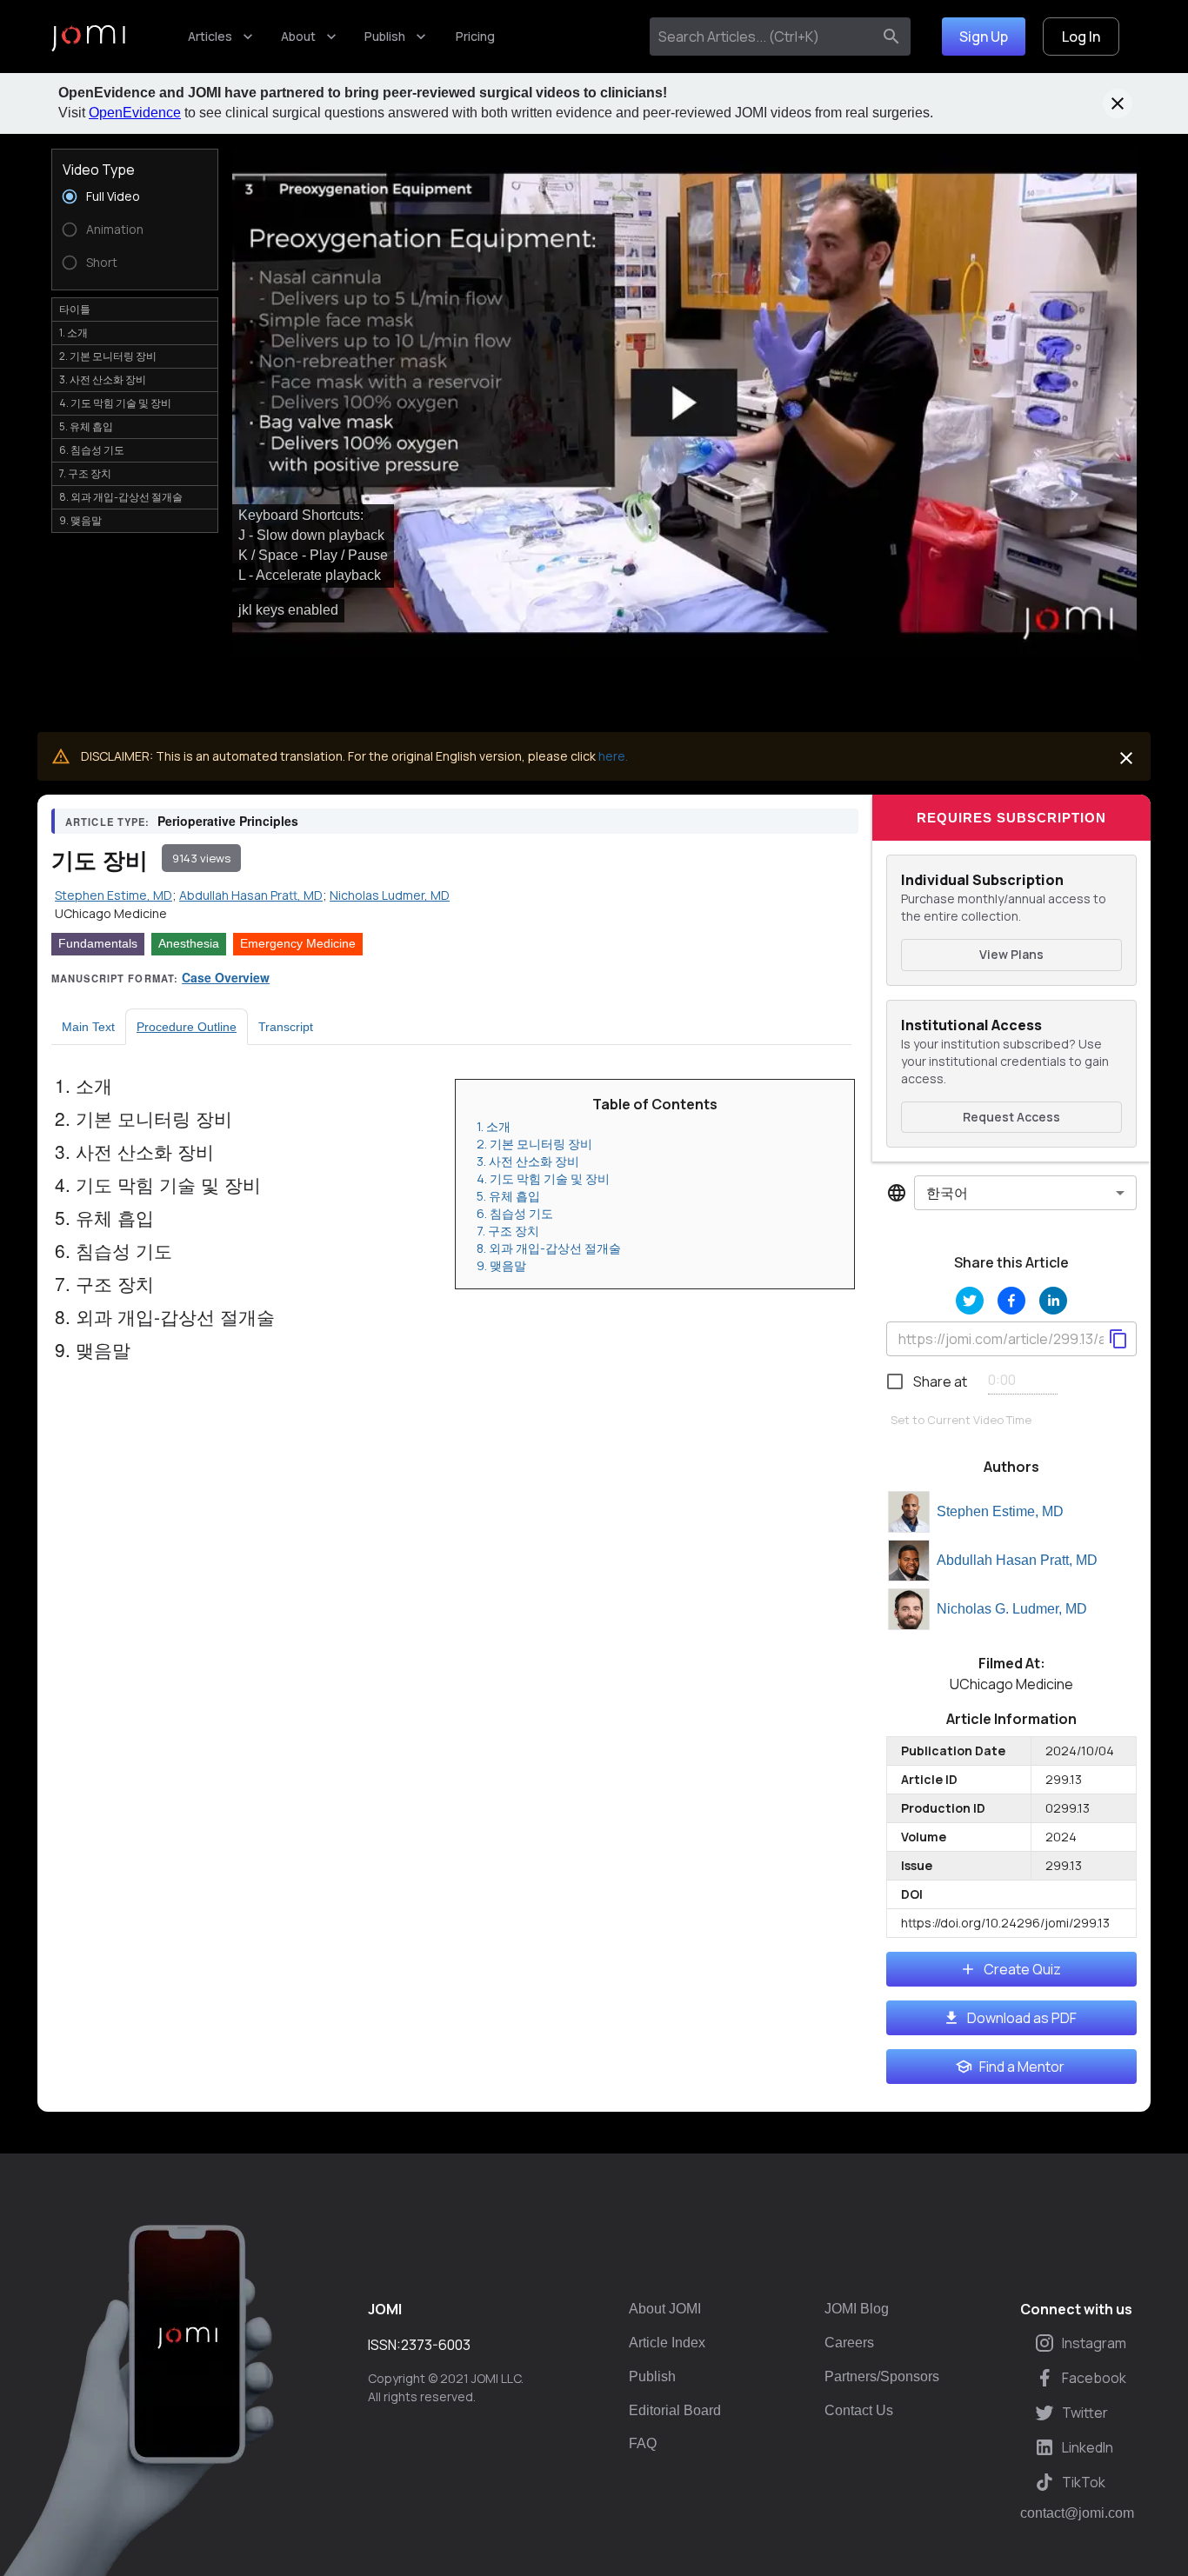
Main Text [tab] (88, 1027)
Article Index (667, 2343)
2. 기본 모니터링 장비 (534, 1144)
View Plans (1011, 954)
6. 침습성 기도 (515, 1213)
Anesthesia (189, 943)
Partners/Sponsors (882, 2376)
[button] (684, 403)
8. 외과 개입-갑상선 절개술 (549, 1248)
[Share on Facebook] (1011, 1301)
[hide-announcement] (1118, 103)
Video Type (99, 170)
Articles (210, 36)
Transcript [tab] (286, 1027)
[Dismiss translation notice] (1126, 758)
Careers (849, 2343)
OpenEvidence (135, 113)
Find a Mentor (1022, 2067)
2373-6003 (436, 2345)
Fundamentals (98, 943)
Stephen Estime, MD (1000, 1511)
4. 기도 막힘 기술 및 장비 (543, 1178)
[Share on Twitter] (970, 1301)
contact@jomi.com (1077, 2513)
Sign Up (984, 37)
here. (613, 756)
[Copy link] (1118, 1339)
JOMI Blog (857, 2309)
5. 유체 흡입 (508, 1196)
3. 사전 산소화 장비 (528, 1161)
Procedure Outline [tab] (187, 1027)
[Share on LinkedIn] (1053, 1301)
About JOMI (665, 2309)
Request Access (1011, 1117)
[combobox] (764, 37)
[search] (891, 37)
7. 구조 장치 (508, 1231)
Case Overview (226, 977)
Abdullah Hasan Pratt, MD (1017, 1560)
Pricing (475, 36)
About (298, 36)
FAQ (643, 2443)
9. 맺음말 (501, 1265)
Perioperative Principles (228, 821)
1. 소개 (494, 1126)
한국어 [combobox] (947, 1193)
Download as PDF (1022, 2018)
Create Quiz (1022, 1969)
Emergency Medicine (298, 943)
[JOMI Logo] (88, 37)
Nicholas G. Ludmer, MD (1012, 1609)
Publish (385, 36)
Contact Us (859, 2410)
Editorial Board (675, 2410)
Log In (1081, 37)
